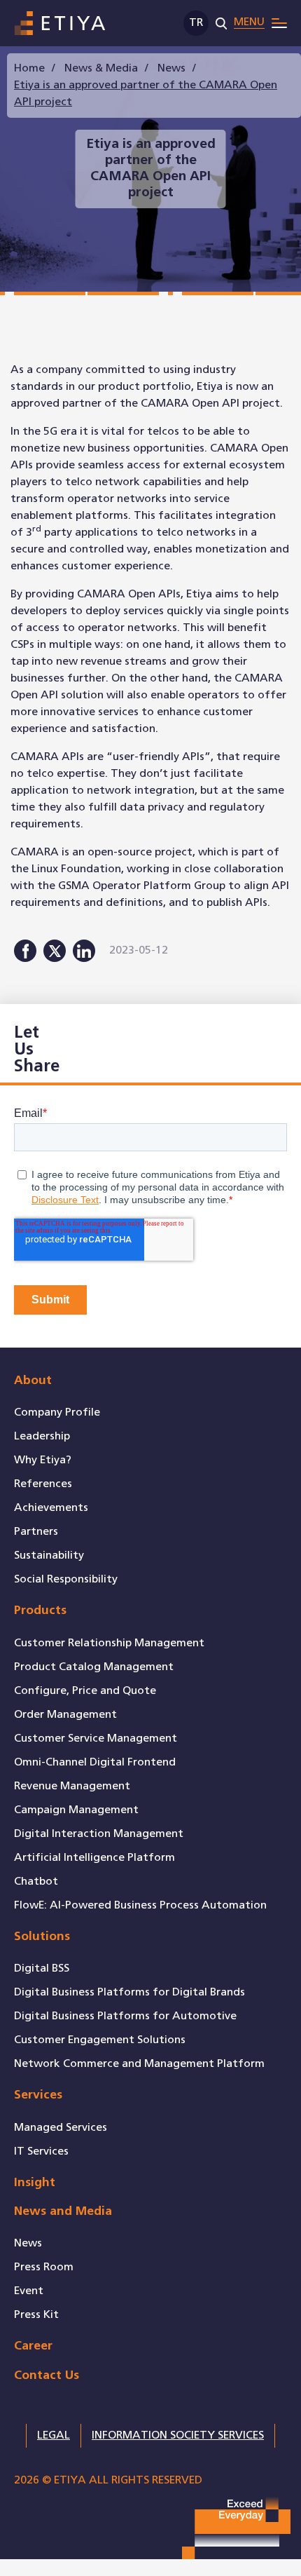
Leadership (42, 1436)
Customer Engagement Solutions (100, 2040)
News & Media (101, 68)
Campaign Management (76, 1810)
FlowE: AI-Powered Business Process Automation (140, 1905)
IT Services (41, 2151)
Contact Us (47, 2376)
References (43, 1484)
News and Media (63, 2212)
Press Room (44, 2267)
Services (38, 2095)
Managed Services (61, 2128)
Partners (36, 1532)
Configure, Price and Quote (85, 1691)
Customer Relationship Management (109, 1643)
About (33, 1381)
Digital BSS (42, 1968)
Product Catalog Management (94, 1667)
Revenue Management (72, 1786)
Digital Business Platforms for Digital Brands (129, 1992)
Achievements (51, 1508)
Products (40, 1611)
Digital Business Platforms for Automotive (125, 2016)
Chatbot (36, 1882)
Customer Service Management (96, 1738)
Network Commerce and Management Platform (139, 2064)
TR (196, 23)
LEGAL (54, 2435)
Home (29, 68)
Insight (35, 2183)
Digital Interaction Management (99, 1834)
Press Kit (36, 2315)
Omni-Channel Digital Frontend (95, 1762)
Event (29, 2291)
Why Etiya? (43, 1460)
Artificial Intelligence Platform (94, 1858)
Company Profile (57, 1412)
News (171, 68)
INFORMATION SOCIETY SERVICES (178, 2435)
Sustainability (49, 1555)
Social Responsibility (66, 1579)
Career (33, 2346)
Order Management (65, 1715)
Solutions (42, 1937)
